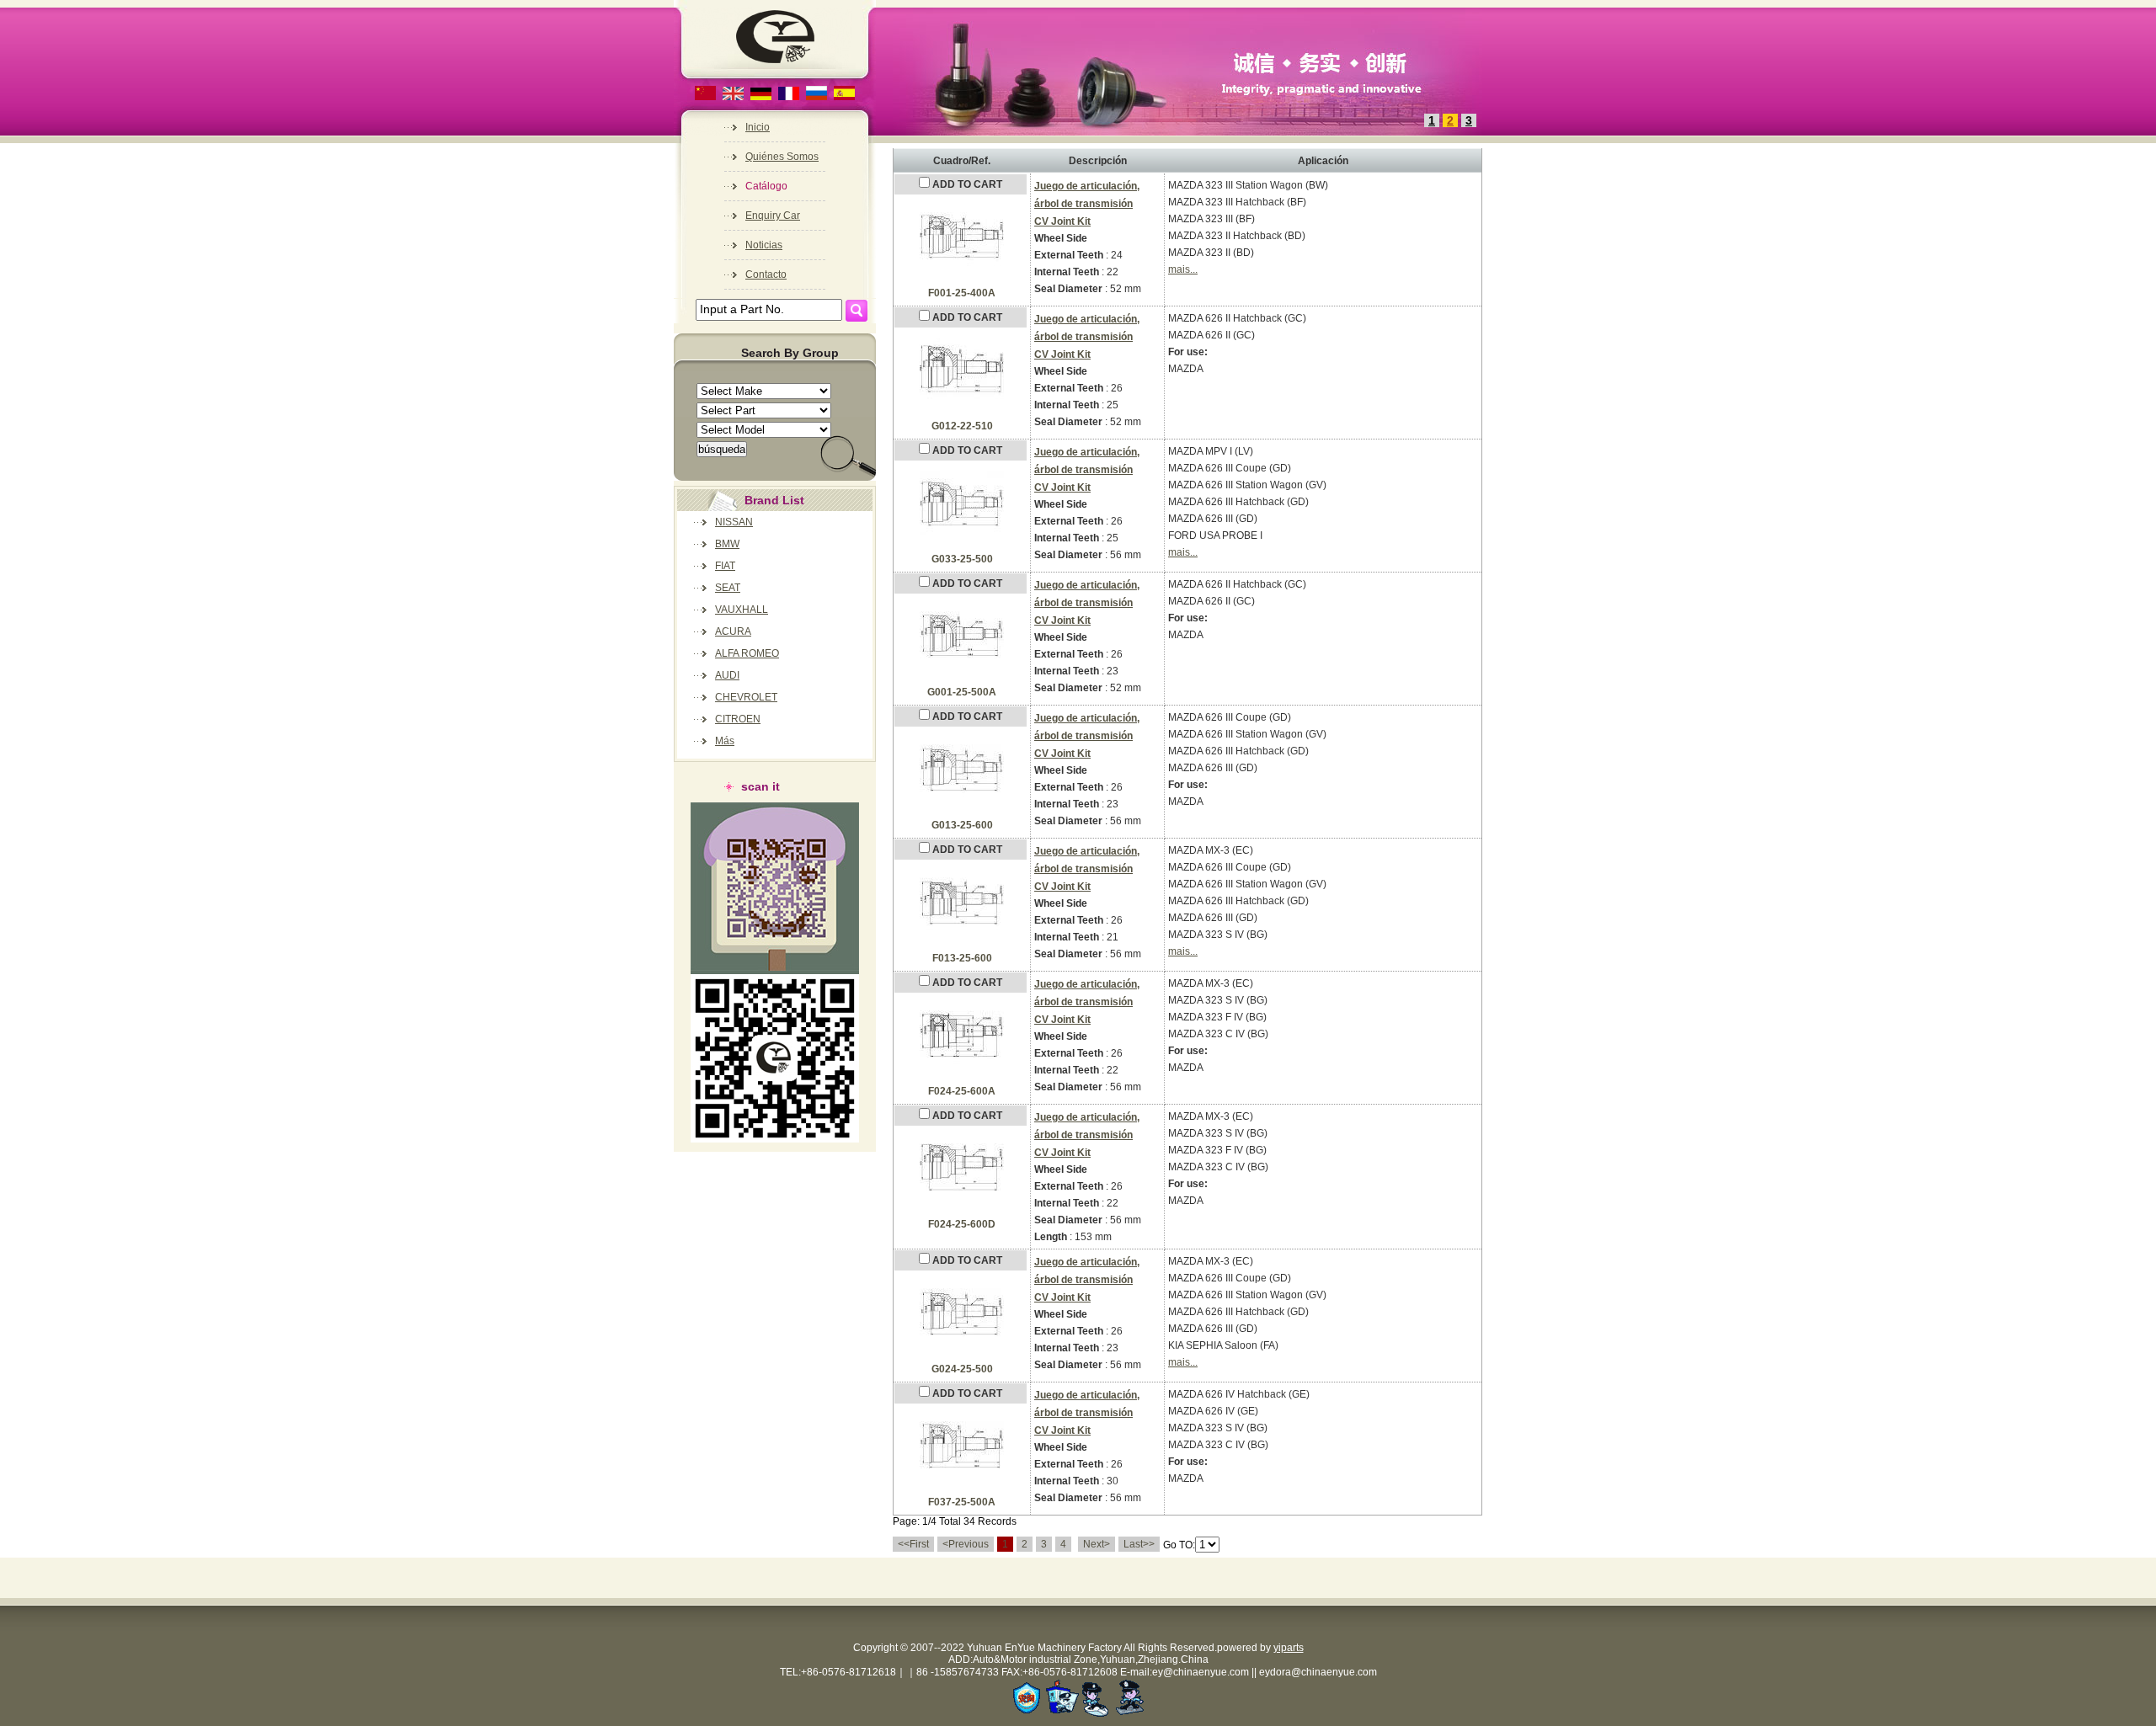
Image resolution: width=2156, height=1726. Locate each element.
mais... (1183, 269)
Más (725, 741)
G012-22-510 (962, 426)
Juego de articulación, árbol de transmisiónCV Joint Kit (1087, 204)
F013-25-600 (962, 958)
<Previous (966, 1544)
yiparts (1289, 1648)
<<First (913, 1544)
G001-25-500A (962, 692)
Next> (1097, 1544)
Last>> (1139, 1544)
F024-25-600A (962, 1091)
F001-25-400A (962, 293)
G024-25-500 (962, 1369)
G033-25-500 (962, 559)
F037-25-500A (962, 1502)
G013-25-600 (962, 825)
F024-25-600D (962, 1224)
